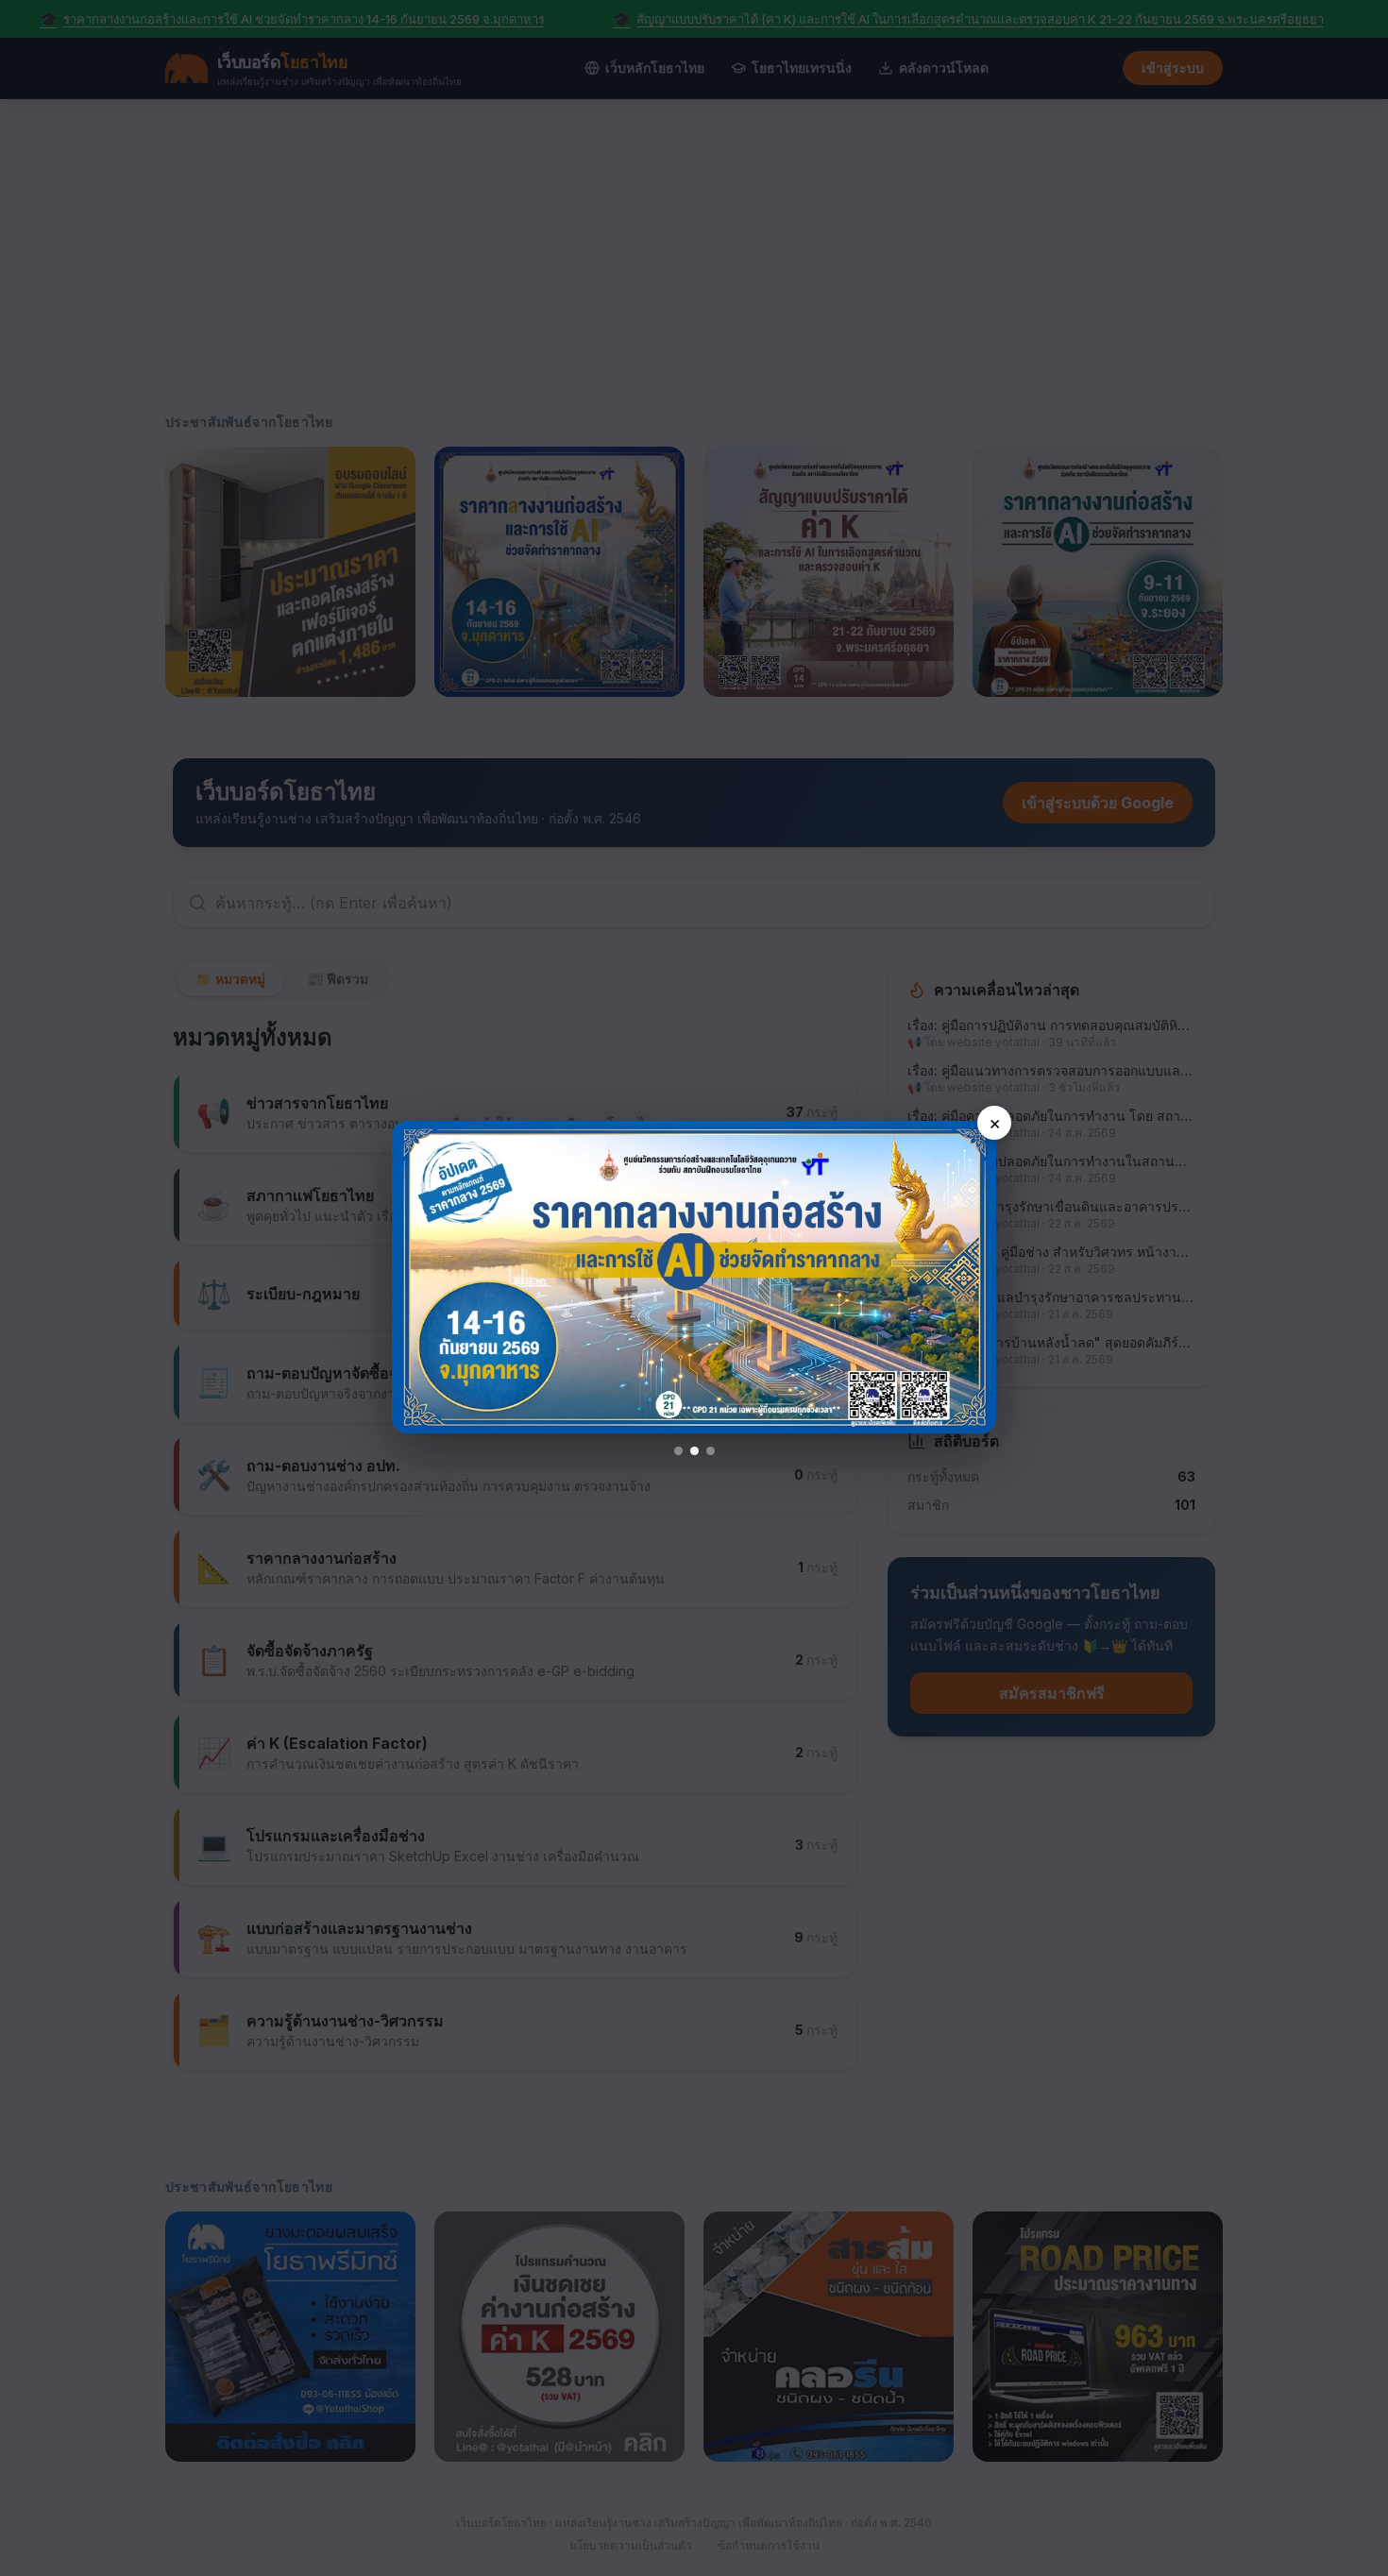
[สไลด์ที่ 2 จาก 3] (694, 1451)
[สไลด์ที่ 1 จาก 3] (678, 1451)
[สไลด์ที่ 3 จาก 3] (711, 1451)
